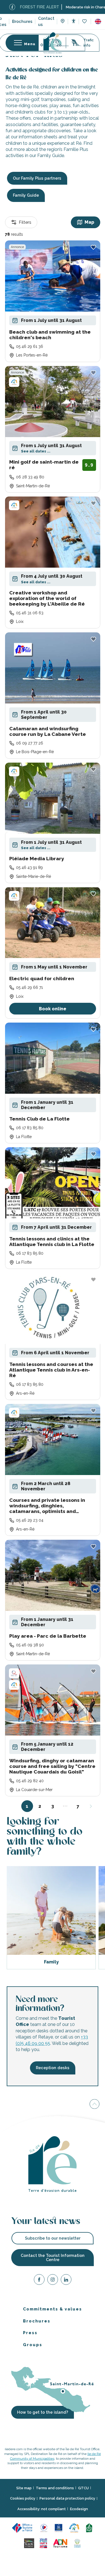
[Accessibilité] (73, 21)
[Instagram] (53, 2280)
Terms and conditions (55, 2488)
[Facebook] (39, 2280)
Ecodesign (79, 2509)
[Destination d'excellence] (44, 2528)
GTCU (83, 2488)
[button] (98, 21)
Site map (24, 2488)
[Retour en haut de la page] (95, 2105)
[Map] (63, 22)
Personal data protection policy (67, 2499)
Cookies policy (23, 2499)
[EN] (98, 21)
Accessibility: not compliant (42, 2509)
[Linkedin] (66, 2280)
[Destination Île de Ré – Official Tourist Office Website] (53, 43)
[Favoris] (85, 22)
